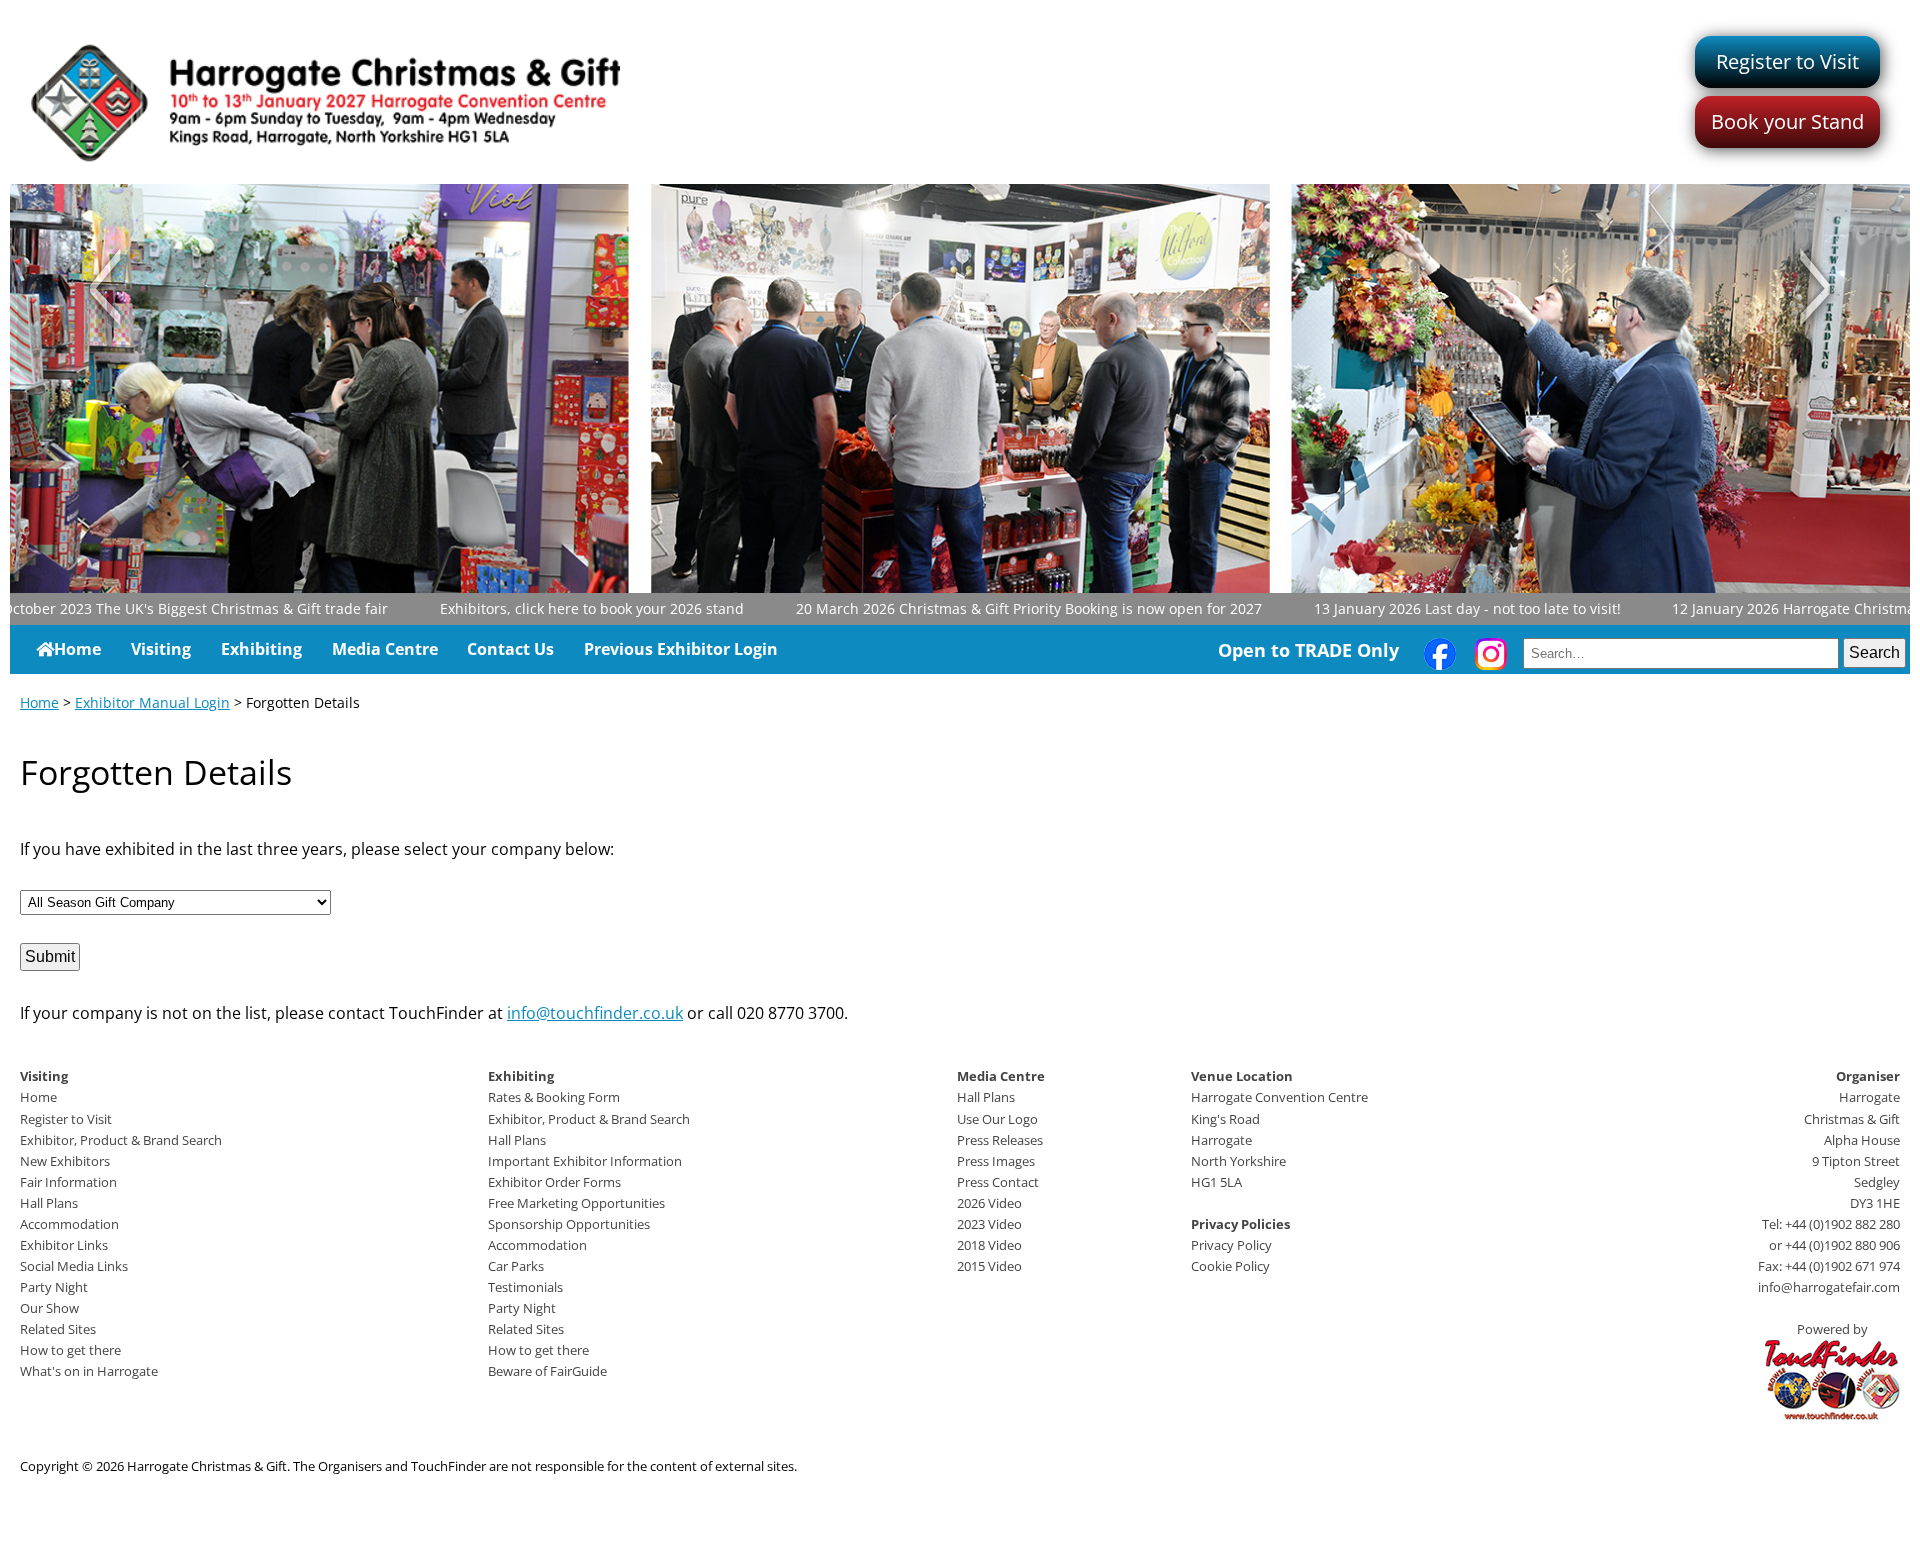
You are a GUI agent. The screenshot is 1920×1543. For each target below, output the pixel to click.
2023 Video (989, 1224)
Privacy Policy (1231, 1245)
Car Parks (516, 1266)
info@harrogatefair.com (1829, 1287)
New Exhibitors (65, 1161)
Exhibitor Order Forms (554, 1182)
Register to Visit (1787, 61)
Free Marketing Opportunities (576, 1203)
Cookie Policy (1230, 1266)
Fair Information (68, 1182)
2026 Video (989, 1203)
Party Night (54, 1287)
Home (77, 649)
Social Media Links (74, 1266)
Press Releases (1000, 1140)
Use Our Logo (997, 1119)
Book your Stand (1787, 121)
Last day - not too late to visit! (1406, 608)
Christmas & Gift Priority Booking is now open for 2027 (968, 608)
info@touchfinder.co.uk (595, 1013)
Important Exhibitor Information (585, 1161)
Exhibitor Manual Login (152, 702)
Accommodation (69, 1224)
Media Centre (385, 649)
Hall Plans (49, 1203)
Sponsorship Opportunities (569, 1224)
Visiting (161, 649)
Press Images (996, 1161)
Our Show (49, 1308)
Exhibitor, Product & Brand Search (121, 1140)
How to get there (70, 1350)
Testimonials (525, 1287)
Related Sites (58, 1329)
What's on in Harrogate (89, 1371)
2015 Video (989, 1266)
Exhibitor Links (64, 1245)
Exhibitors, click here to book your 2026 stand (531, 608)
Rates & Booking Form (554, 1097)
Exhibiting (261, 649)
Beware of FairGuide (547, 1371)
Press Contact (998, 1182)
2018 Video (989, 1245)
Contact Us (510, 649)
